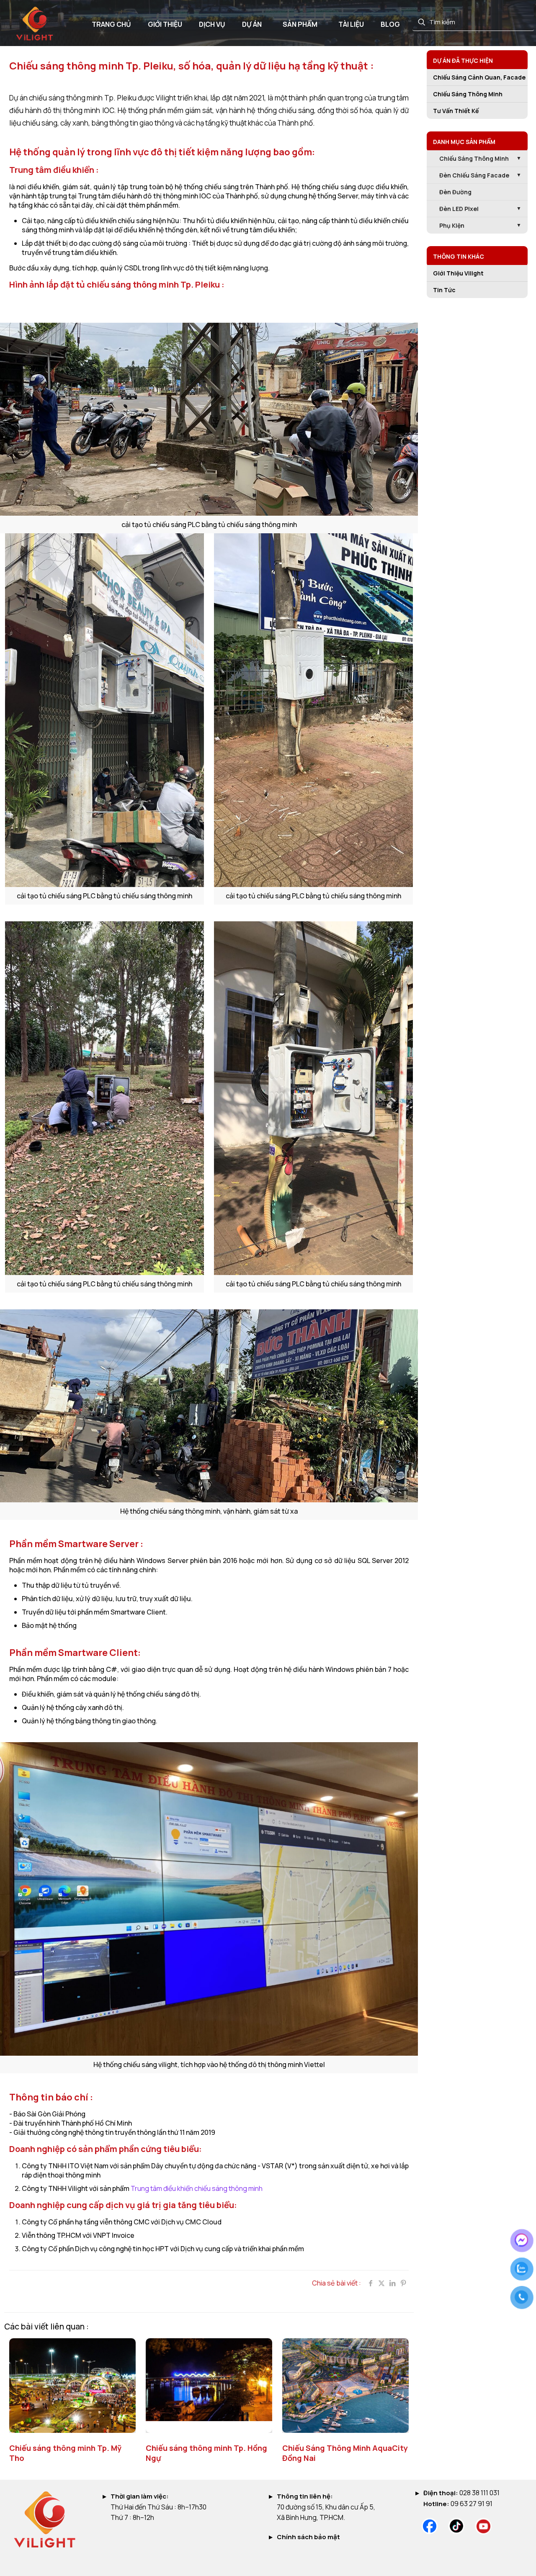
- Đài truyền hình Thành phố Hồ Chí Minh (71, 2123)
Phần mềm (26, 1669)
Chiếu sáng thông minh (474, 158)
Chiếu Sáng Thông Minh (468, 94)
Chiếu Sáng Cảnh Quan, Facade (479, 77)
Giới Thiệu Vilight (458, 273)
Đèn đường (455, 192)
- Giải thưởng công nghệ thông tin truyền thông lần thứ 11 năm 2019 (112, 2132)
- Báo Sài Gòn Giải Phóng (47, 2114)
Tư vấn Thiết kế (456, 111)
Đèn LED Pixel (459, 209)
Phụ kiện (452, 225)
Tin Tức (444, 290)
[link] (430, 2526)
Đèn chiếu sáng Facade (474, 175)
